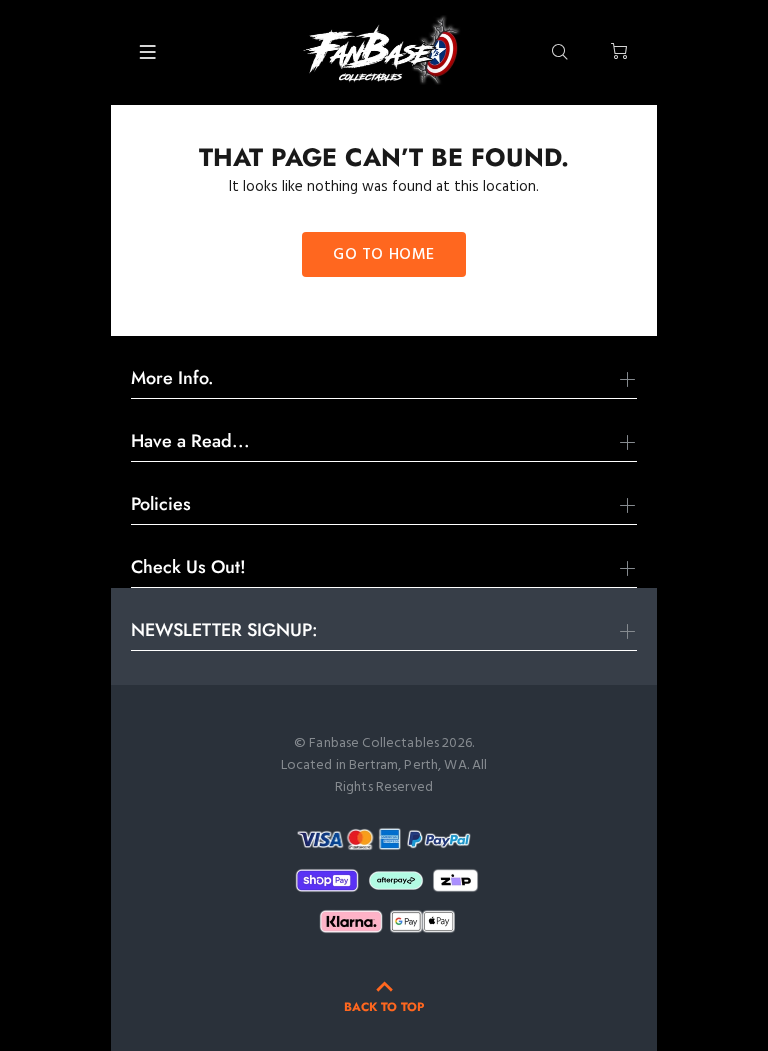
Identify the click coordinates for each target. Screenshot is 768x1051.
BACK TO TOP (384, 1007)
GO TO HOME (384, 255)
